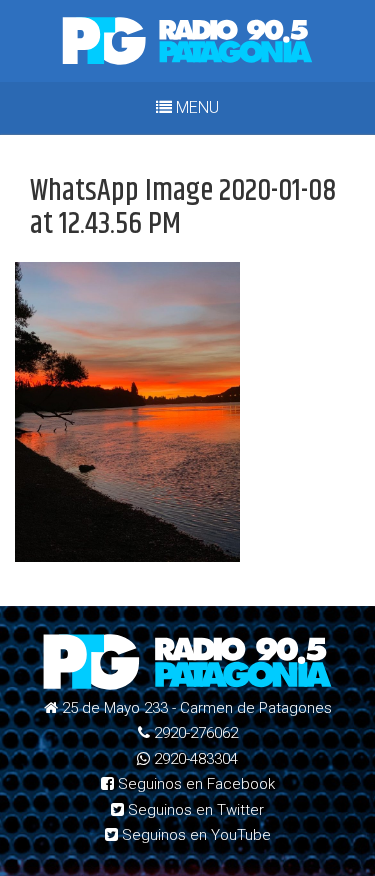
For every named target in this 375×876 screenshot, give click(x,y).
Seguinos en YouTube (194, 835)
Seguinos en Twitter (194, 810)
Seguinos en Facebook (194, 784)
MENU (195, 107)
